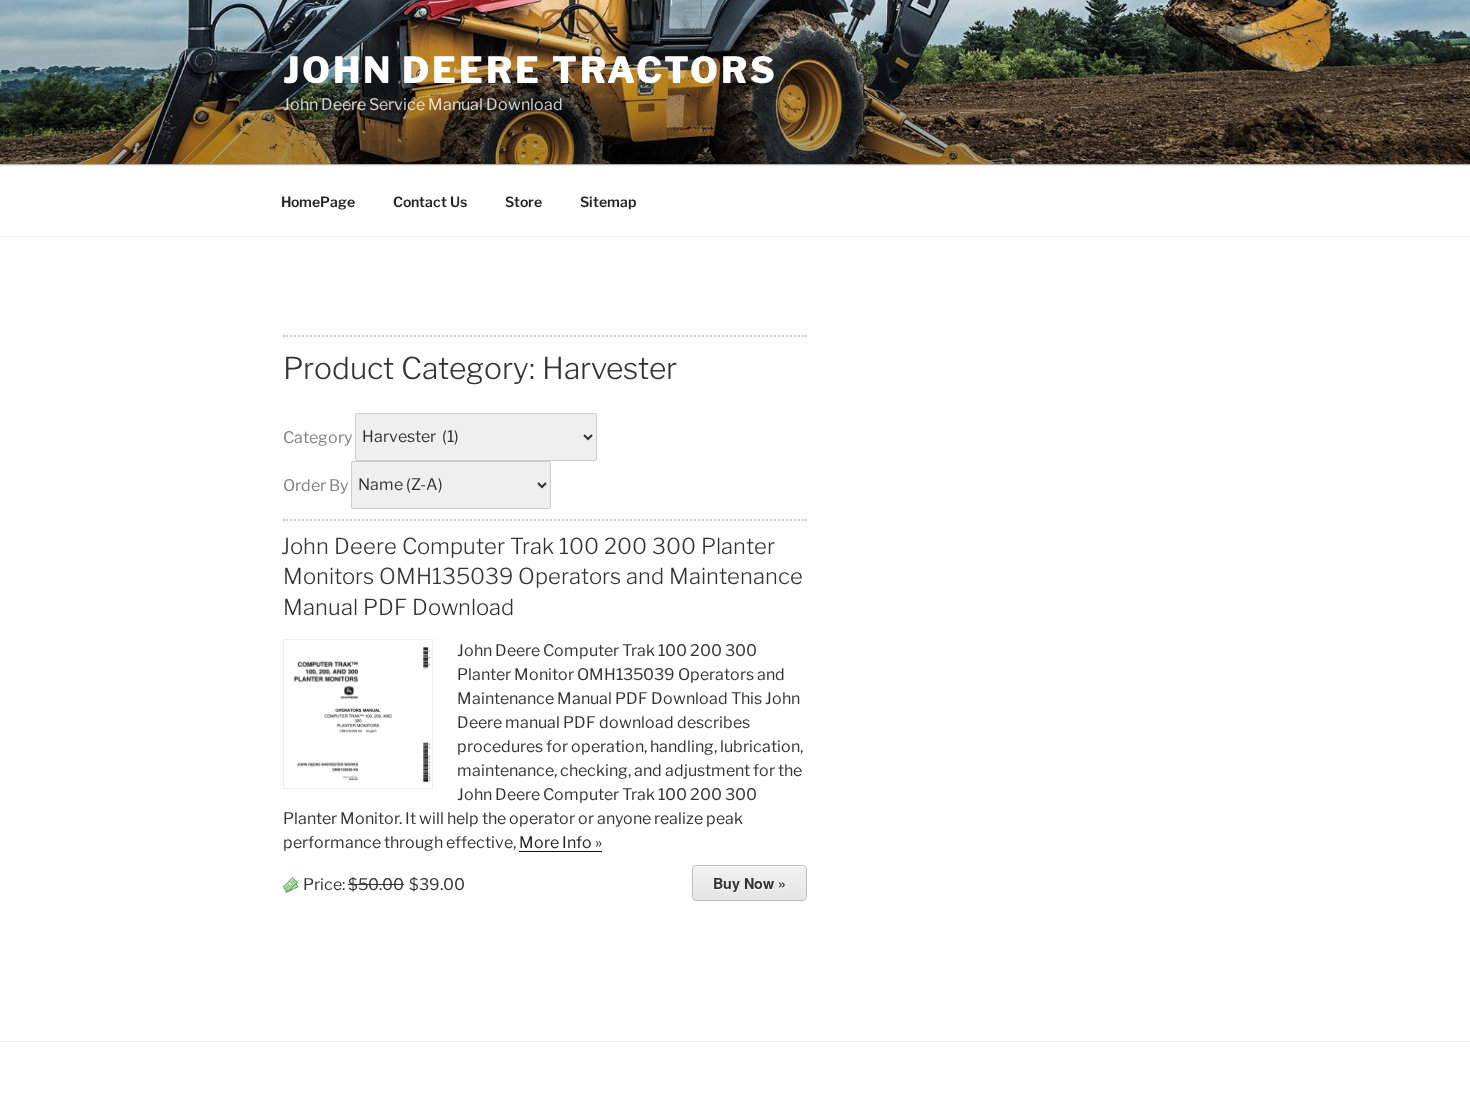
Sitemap (608, 201)
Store (523, 201)
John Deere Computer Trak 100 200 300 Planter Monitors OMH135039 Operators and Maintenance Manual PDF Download (542, 577)
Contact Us (430, 201)
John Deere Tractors (530, 70)
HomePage (318, 201)
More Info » (560, 842)
